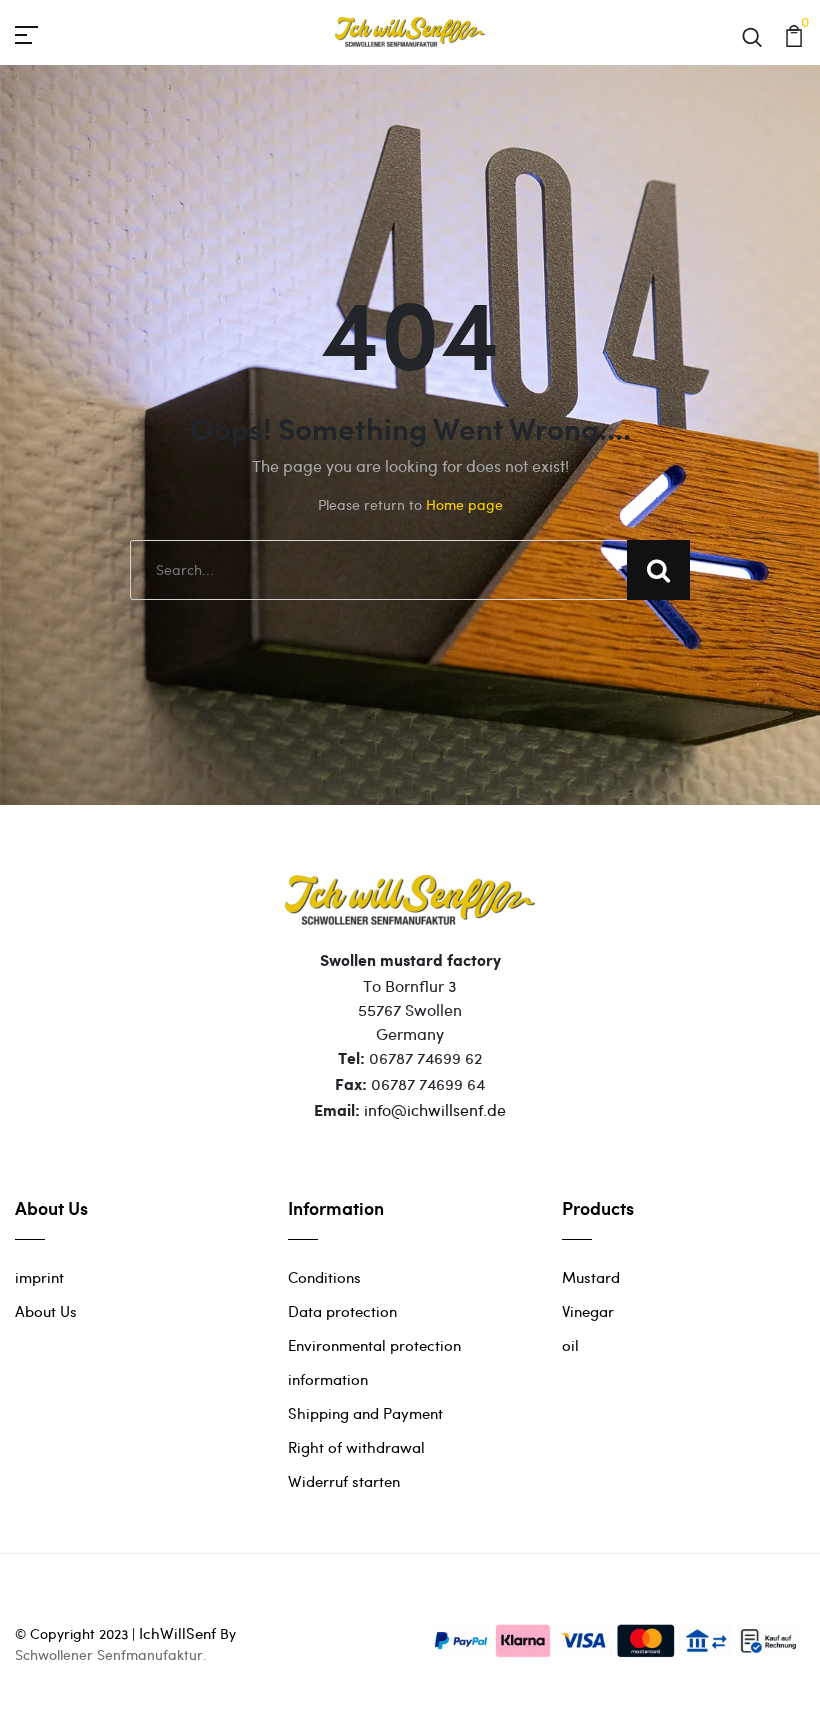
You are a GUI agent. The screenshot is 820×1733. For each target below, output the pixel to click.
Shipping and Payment (365, 1413)
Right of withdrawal (356, 1447)
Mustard (591, 1277)
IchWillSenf (177, 1633)
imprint (39, 1277)
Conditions (324, 1277)
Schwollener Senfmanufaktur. (111, 1654)
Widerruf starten (344, 1481)
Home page (464, 504)
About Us (46, 1311)
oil (570, 1345)
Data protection (342, 1311)
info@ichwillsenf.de (435, 1109)
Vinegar (588, 1311)
